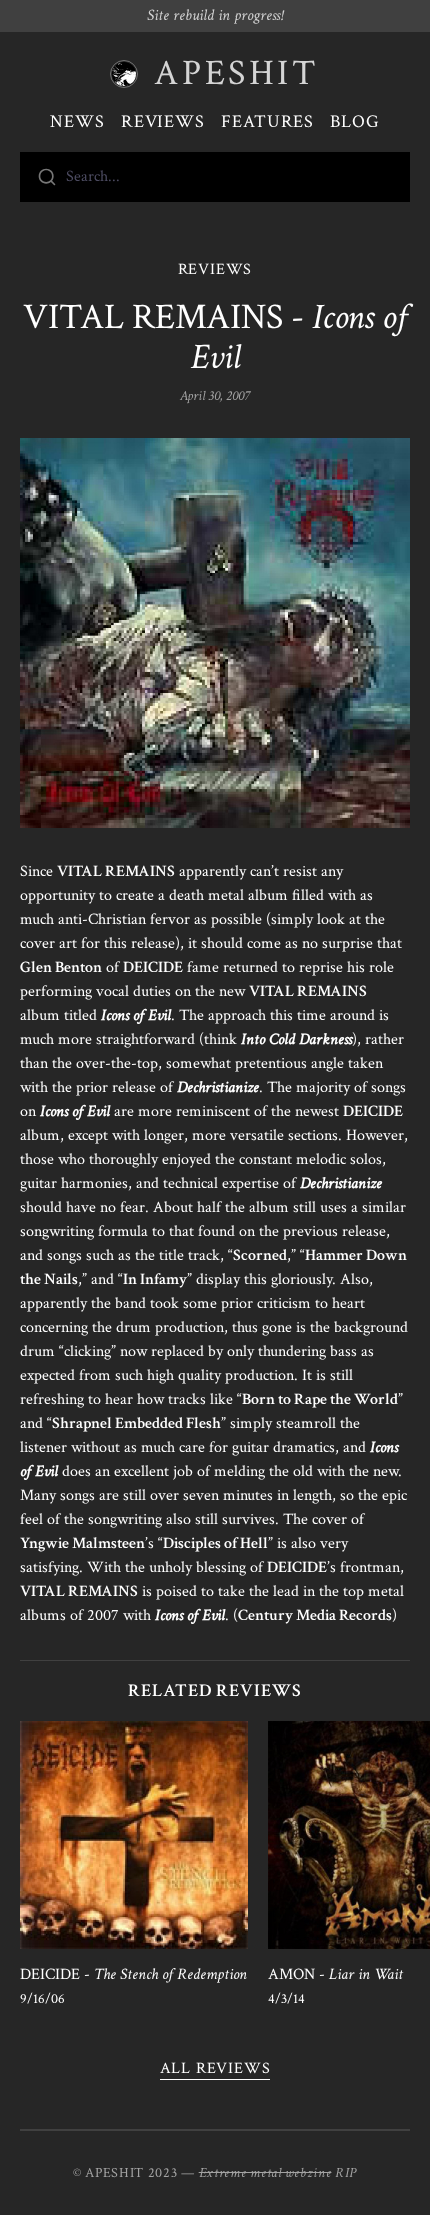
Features (267, 121)
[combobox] (215, 177)
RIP (346, 2173)
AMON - (335, 1974)
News (77, 121)
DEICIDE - (133, 1974)
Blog (355, 121)
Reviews (163, 121)
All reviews (215, 2068)
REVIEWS (215, 269)
